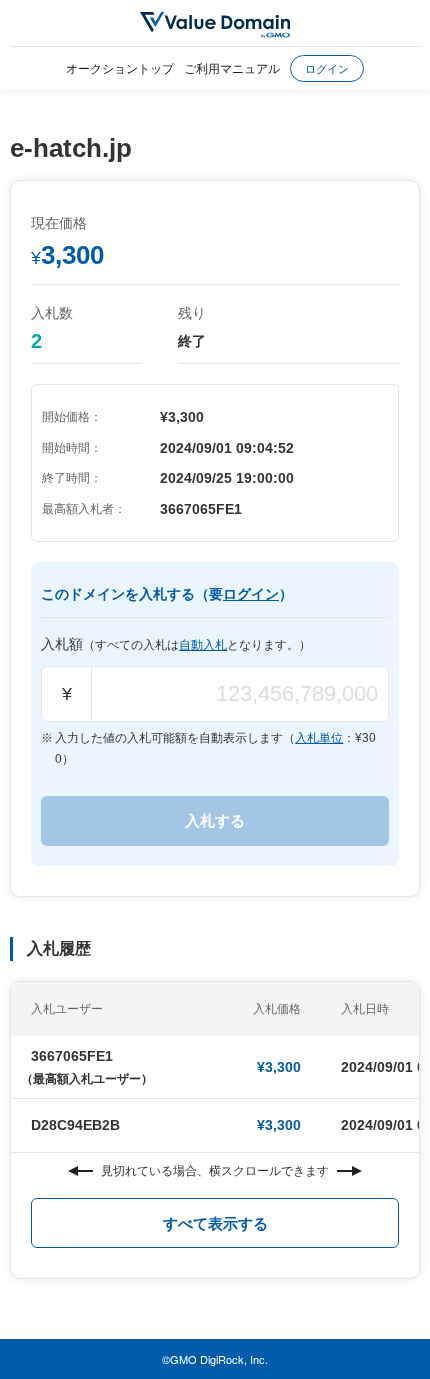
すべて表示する (215, 1223)
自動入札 (203, 645)
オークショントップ (120, 67)
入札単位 (319, 738)
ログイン (327, 68)
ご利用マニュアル (232, 67)
